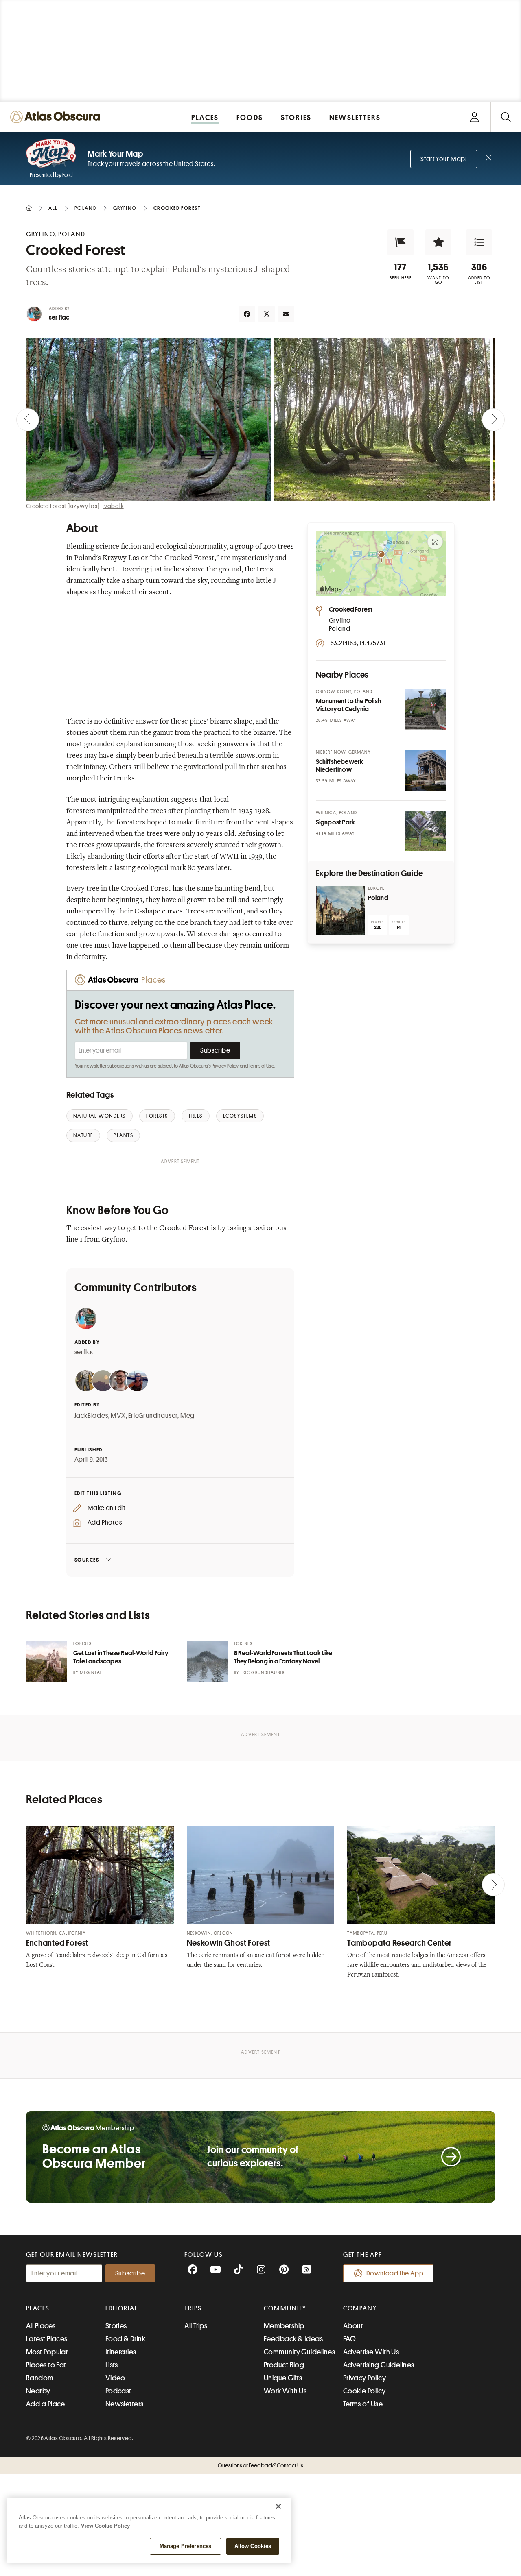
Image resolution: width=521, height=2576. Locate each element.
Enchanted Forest (57, 1943)
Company (360, 2308)
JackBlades (91, 1416)
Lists (112, 2365)
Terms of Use (261, 1066)
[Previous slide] (28, 420)
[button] (401, 242)
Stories (116, 2326)
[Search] (506, 117)
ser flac (59, 318)
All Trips (196, 2326)
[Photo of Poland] (340, 911)
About (353, 2326)
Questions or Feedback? (260, 2465)
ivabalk (113, 506)
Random (40, 2378)
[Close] (278, 2506)
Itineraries (121, 2352)
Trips (193, 2308)
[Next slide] (493, 420)
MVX (118, 1416)
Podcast (118, 2391)
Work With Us (285, 2391)
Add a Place (46, 2404)
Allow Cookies (253, 2546)
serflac (85, 1352)
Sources (87, 1560)
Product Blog (284, 2365)
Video (115, 2378)
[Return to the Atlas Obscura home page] (57, 117)
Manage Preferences (185, 2546)
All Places (41, 2326)
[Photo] (426, 710)
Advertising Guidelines (379, 2365)
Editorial (122, 2308)
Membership (284, 2326)
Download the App (395, 2273)
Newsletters (125, 2404)
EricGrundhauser (153, 1416)
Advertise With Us (371, 2352)
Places (38, 2308)
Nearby (38, 2391)
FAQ (349, 2339)
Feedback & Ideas (293, 2339)
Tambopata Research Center (400, 1943)
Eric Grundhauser (263, 1673)
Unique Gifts (283, 2378)
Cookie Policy (364, 2391)
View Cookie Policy (105, 2526)
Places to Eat (46, 2365)
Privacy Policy (225, 1066)
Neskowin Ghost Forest (229, 1943)
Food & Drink (125, 2339)
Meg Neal (91, 1673)
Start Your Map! (444, 159)
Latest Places (47, 2339)
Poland (378, 898)
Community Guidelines (299, 2352)
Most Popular (47, 2352)
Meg (187, 1416)
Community (285, 2308)
